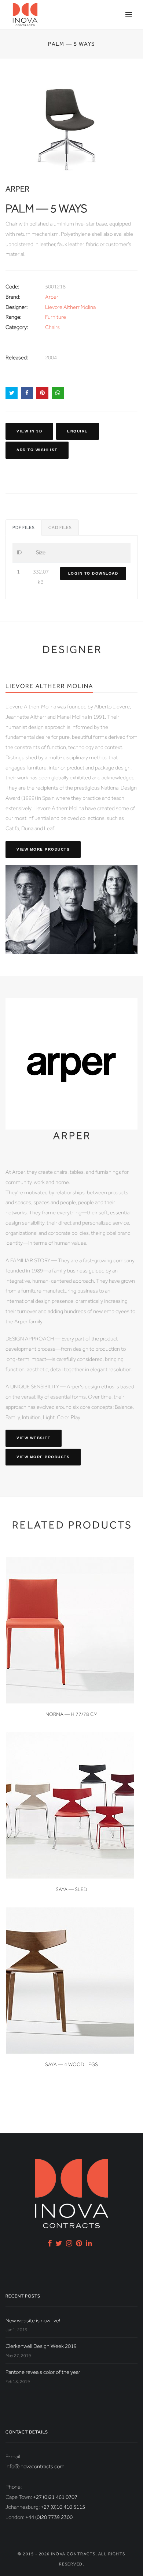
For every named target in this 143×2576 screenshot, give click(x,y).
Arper (52, 297)
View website (34, 1438)
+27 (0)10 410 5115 (63, 2507)
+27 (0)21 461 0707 (55, 2497)
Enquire (78, 431)
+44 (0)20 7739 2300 (49, 2517)
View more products (43, 849)
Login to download (93, 573)
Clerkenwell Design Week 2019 (41, 2346)
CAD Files (60, 527)
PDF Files (24, 527)
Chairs (52, 327)
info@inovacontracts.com (35, 2466)
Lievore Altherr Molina (70, 307)
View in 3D (29, 431)
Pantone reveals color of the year (43, 2372)
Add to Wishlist (37, 450)
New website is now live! (33, 2320)
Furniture (56, 317)
